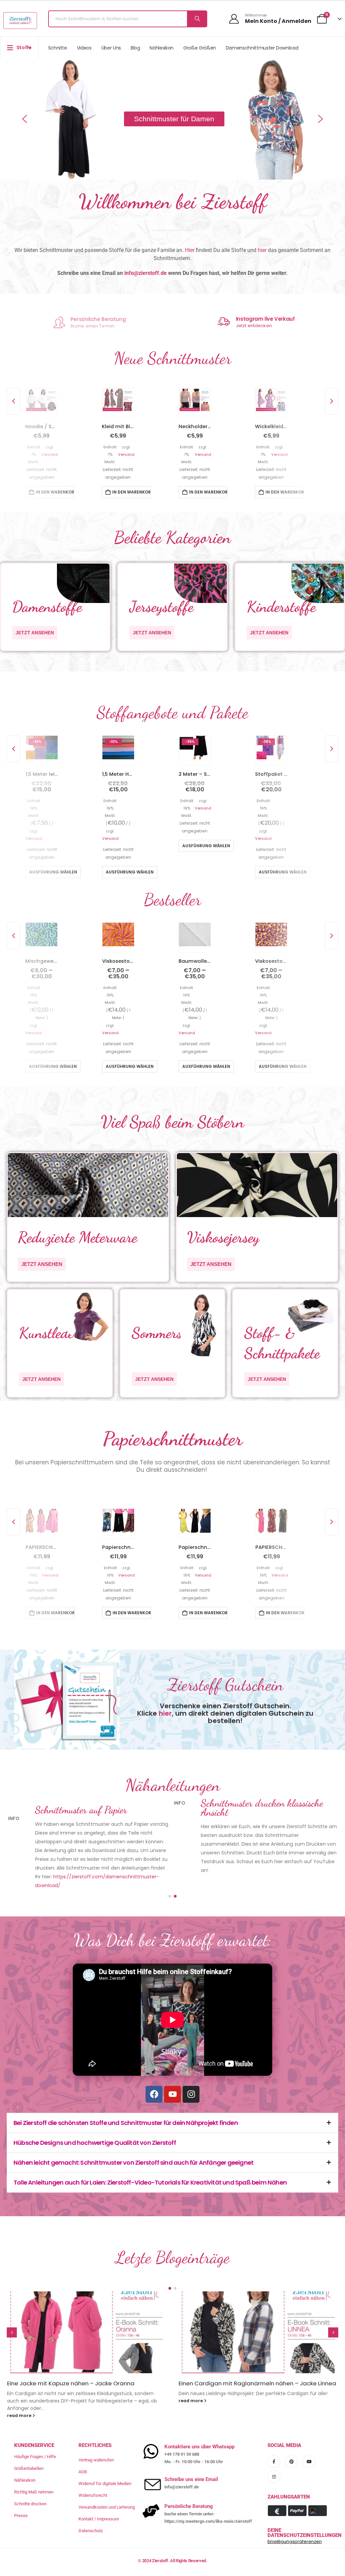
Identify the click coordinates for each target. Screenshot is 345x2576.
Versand (50, 454)
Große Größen (200, 48)
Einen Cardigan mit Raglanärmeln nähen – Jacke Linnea (86, 2368)
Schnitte (58, 48)
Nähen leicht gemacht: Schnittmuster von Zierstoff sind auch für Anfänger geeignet (133, 2147)
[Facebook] (154, 2079)
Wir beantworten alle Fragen (265, 326)
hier (262, 250)
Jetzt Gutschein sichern (100, 326)
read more (19, 2385)
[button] (25, 119)
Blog (135, 48)
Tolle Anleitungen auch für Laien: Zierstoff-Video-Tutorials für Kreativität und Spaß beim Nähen (150, 2167)
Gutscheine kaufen (99, 319)
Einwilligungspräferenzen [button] (295, 2519)
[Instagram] (191, 2079)
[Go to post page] (87, 2317)
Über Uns (111, 48)
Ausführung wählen (53, 872)
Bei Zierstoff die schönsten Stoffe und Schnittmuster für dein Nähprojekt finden (126, 2107)
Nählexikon (162, 48)
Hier (190, 250)
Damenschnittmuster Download (262, 48)
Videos (84, 48)
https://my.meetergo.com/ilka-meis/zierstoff (208, 2498)
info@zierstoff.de (146, 273)
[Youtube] (172, 2079)
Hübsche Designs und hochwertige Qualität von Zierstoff (95, 2127)
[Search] (197, 19)
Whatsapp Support (258, 319)
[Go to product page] (41, 400)
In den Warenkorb (55, 492)
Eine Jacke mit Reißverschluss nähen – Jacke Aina (248, 2368)
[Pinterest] (291, 2439)
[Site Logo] (20, 21)
